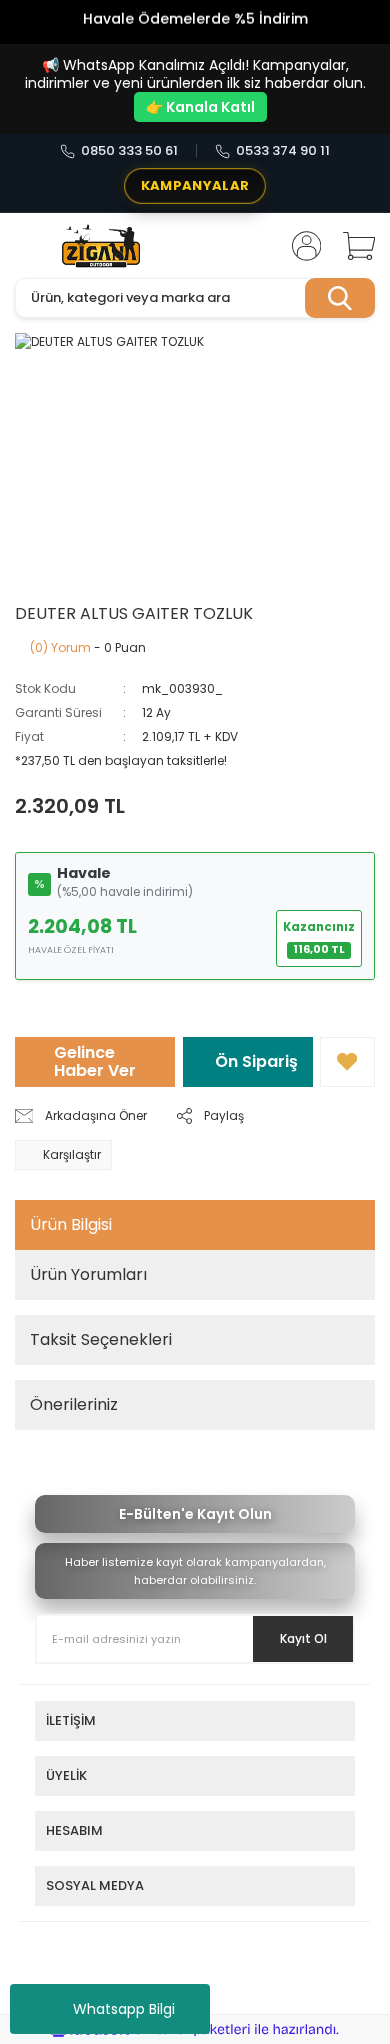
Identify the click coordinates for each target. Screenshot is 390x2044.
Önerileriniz (74, 1404)
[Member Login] (300, 246)
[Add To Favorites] (347, 1062)
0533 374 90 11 (283, 151)
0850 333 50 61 (129, 151)
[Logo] (101, 246)
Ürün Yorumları (88, 1274)
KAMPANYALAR (195, 185)
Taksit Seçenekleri (101, 1339)
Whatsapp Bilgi (124, 2009)
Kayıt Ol (303, 1638)
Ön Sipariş (256, 1061)
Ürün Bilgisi (71, 1224)
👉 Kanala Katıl (200, 107)
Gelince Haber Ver (95, 1061)
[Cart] (352, 246)
